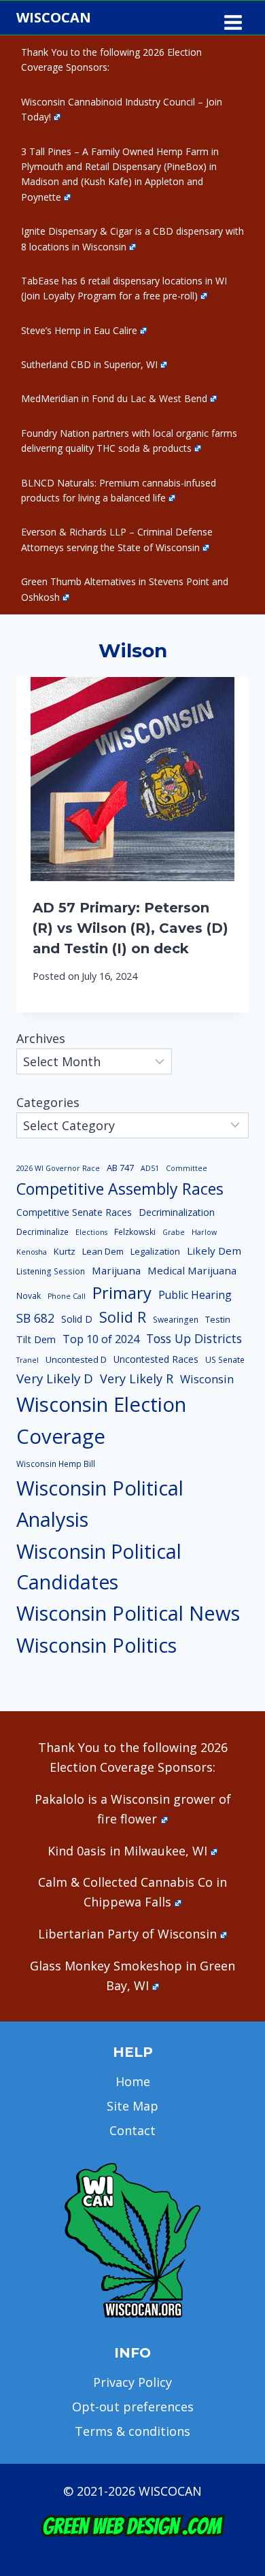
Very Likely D (55, 1378)
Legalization (155, 1251)
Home (133, 2081)
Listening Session (51, 1271)
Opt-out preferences (133, 2407)
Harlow (204, 1232)
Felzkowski (135, 1232)
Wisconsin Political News (128, 1613)
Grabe (174, 1232)
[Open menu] (233, 18)
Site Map (132, 2106)
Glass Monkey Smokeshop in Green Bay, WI (132, 1976)
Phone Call (67, 1296)
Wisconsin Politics (96, 1645)
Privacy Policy (132, 2382)
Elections (91, 1232)
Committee (187, 1168)
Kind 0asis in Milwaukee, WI (127, 1851)
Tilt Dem (36, 1339)
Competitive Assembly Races (120, 1189)
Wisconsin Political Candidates (99, 1567)
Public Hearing (195, 1295)
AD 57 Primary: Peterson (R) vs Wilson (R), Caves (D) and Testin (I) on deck (130, 928)
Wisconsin (207, 1379)
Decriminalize (42, 1232)
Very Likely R (137, 1378)
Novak (29, 1296)
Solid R (123, 1317)
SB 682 (35, 1318)
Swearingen (176, 1320)
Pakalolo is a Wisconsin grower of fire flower (133, 1809)
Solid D (77, 1319)
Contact (132, 2130)
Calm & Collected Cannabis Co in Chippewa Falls (132, 1892)
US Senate (225, 1360)
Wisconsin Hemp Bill (56, 1464)
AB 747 (120, 1168)
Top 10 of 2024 (101, 1339)
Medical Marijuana (192, 1270)
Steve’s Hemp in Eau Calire (79, 330)
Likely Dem (214, 1251)
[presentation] (132, 779)
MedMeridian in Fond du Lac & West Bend (114, 398)
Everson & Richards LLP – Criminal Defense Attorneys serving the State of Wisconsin (117, 539)
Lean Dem (103, 1251)
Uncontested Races (156, 1359)
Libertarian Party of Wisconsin (127, 1934)
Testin (218, 1319)
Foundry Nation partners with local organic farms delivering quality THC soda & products (129, 441)
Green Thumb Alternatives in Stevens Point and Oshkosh (125, 589)
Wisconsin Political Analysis (100, 1504)
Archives (41, 1038)
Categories (48, 1102)
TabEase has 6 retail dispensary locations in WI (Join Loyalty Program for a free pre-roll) (124, 288)
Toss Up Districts (194, 1338)
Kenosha (32, 1252)
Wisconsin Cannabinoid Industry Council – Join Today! (122, 109)
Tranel (28, 1360)
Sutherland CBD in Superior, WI (89, 364)
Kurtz (65, 1251)
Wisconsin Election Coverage (101, 1420)
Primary (122, 1292)
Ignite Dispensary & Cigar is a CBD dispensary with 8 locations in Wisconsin (132, 238)
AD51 (150, 1168)
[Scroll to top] (231, 2352)
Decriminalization (177, 1212)
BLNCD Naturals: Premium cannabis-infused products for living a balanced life (119, 490)
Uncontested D (76, 1359)
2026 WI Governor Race (58, 1168)
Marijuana (116, 1270)
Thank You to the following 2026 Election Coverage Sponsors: (111, 60)
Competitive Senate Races (74, 1212)
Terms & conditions (132, 2431)
